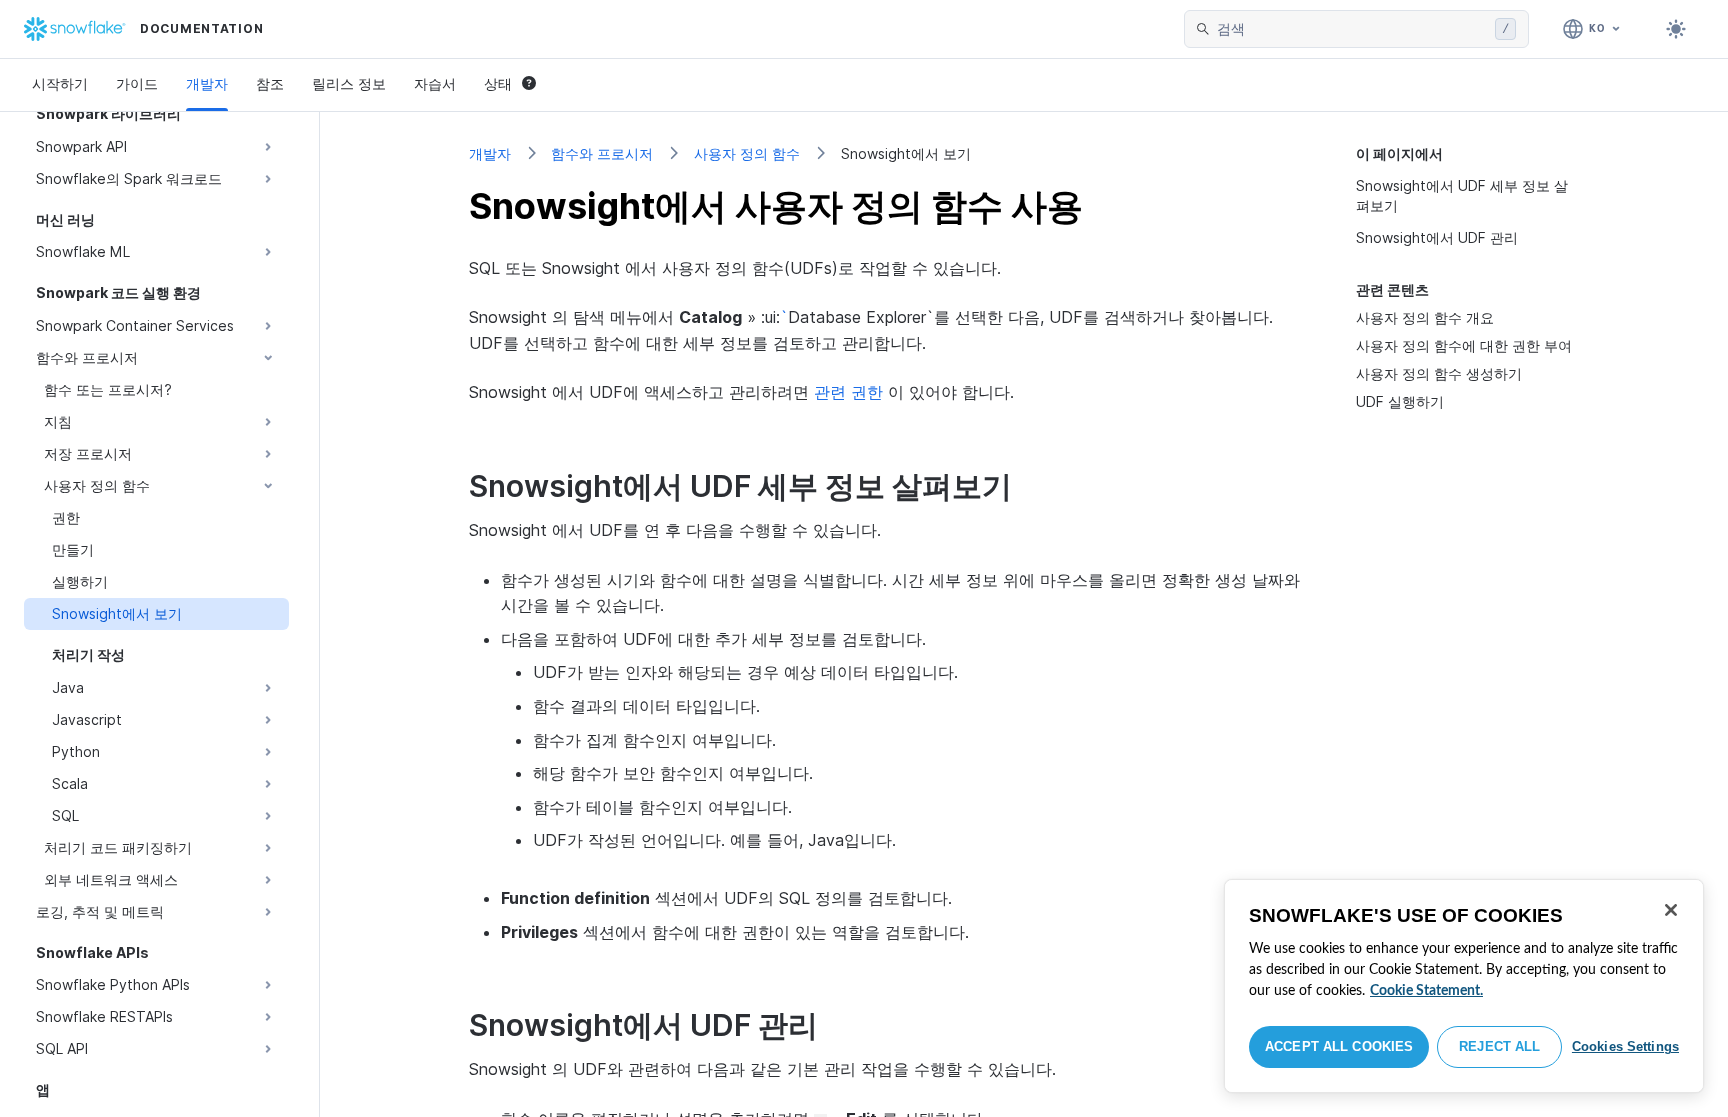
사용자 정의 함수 (747, 153)
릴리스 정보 (349, 83)
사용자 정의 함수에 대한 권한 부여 (1464, 345)
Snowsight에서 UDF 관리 (1437, 237)
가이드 (137, 83)
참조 (270, 83)
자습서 (435, 83)
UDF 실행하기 (1400, 401)
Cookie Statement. (1426, 991)
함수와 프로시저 (602, 153)
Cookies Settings (1625, 1046)
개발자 (207, 83)
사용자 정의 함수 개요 (1425, 317)
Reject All (1499, 1046)
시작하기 (60, 83)
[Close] (1671, 910)
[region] (1464, 986)
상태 (498, 83)
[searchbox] (1352, 29)
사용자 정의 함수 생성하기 (1439, 373)
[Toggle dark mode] (1676, 29)
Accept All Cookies (1339, 1046)
